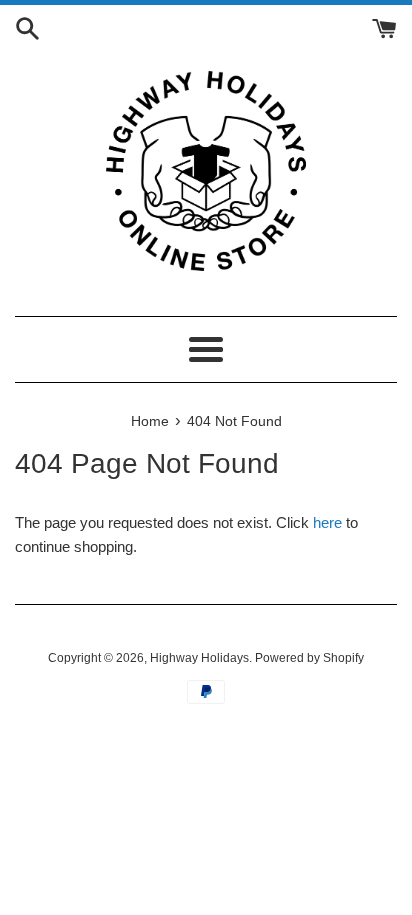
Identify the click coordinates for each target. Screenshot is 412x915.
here (327, 522)
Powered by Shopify (309, 658)
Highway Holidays (199, 658)
